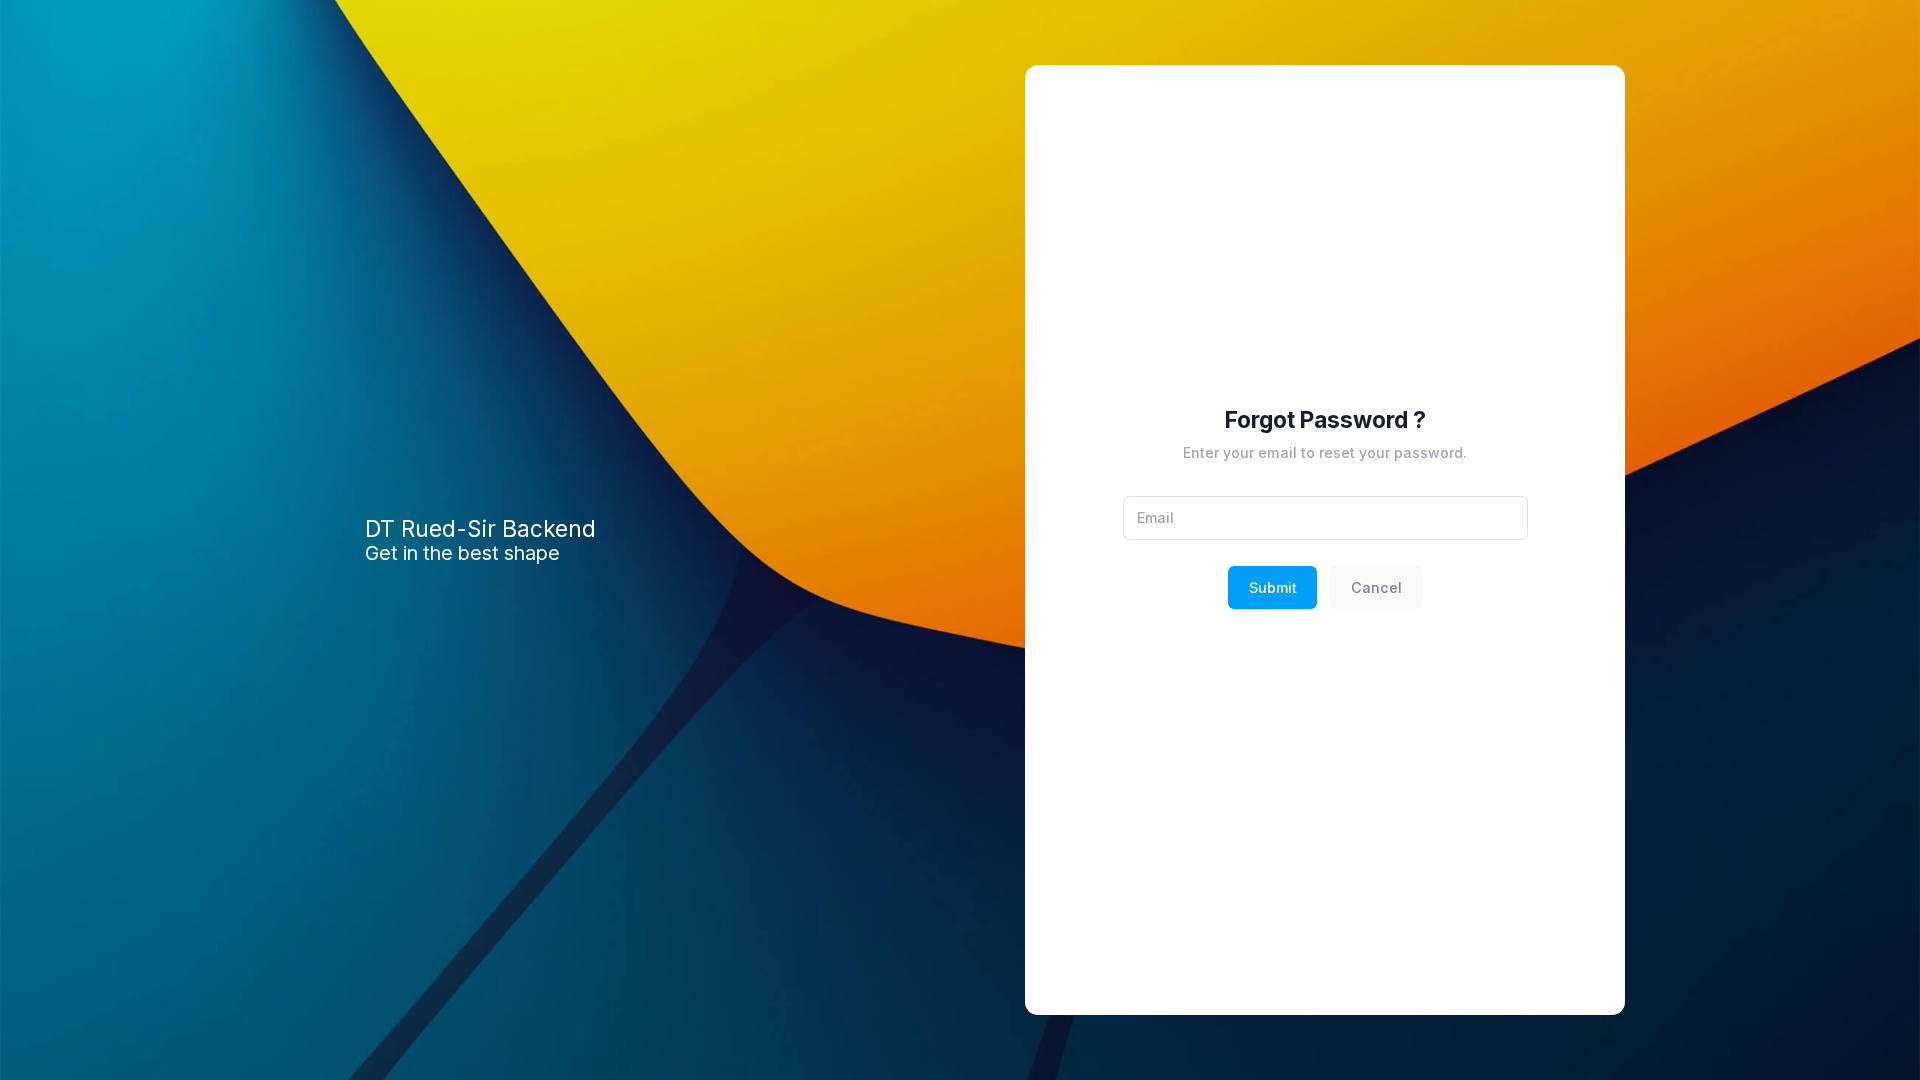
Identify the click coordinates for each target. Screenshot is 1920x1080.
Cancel (1376, 587)
